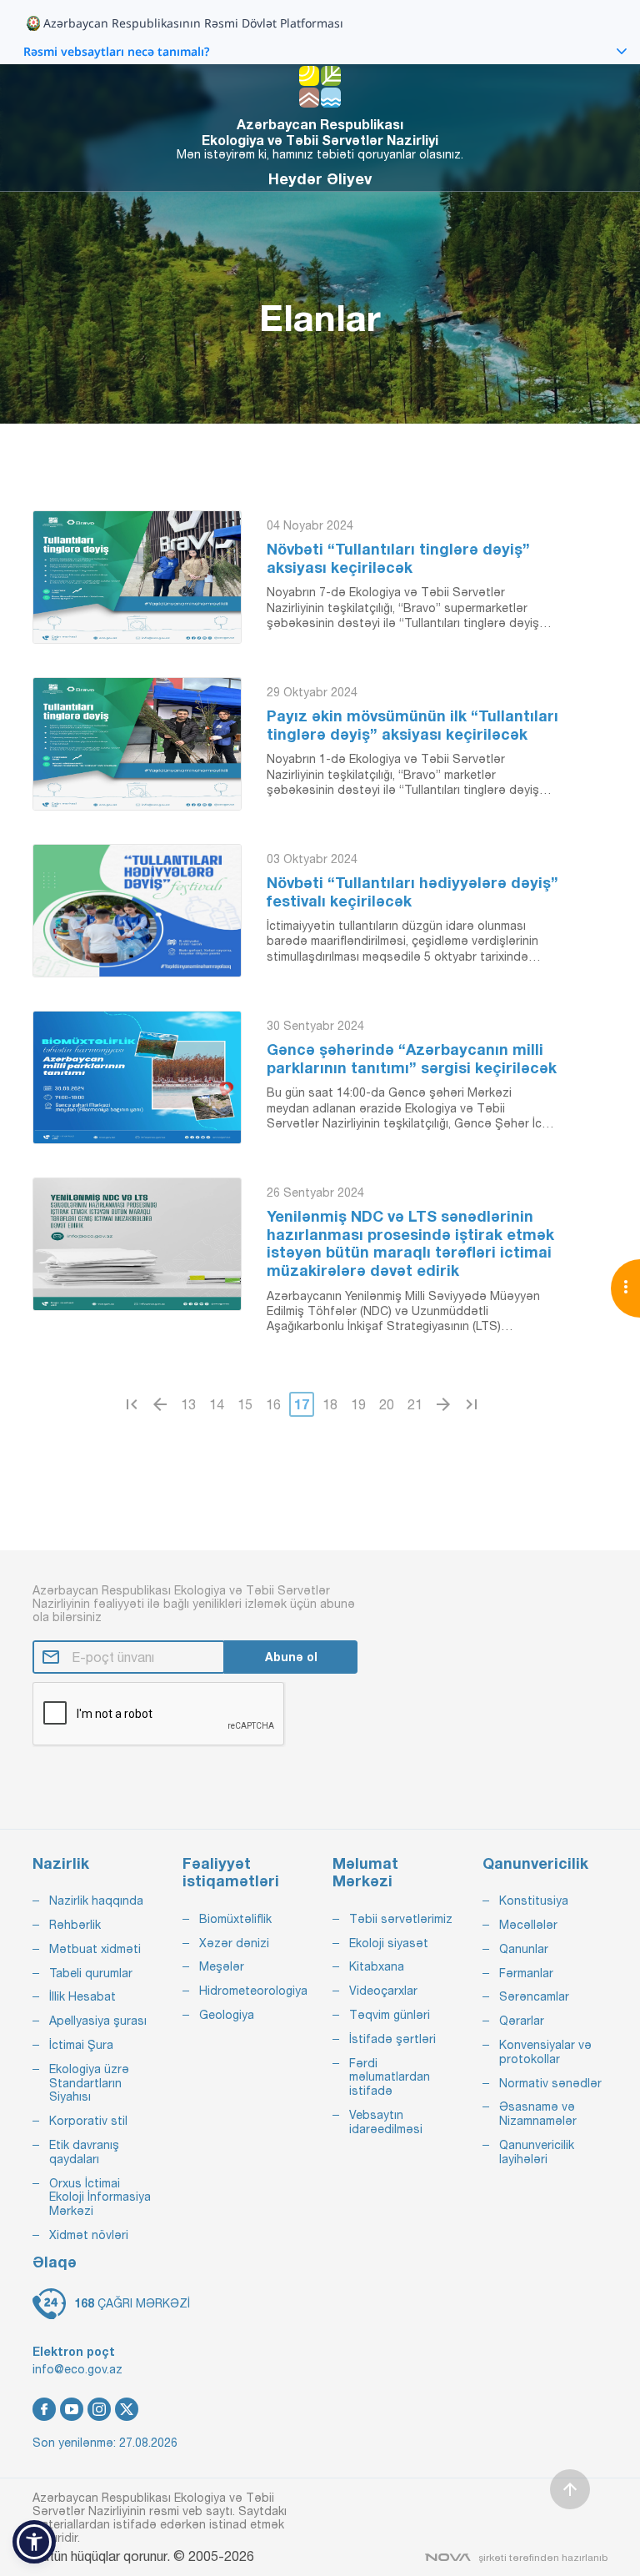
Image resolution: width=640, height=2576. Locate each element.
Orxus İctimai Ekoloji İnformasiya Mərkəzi (100, 2197)
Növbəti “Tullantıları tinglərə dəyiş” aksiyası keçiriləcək (398, 558)
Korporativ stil (88, 2121)
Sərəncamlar (534, 1996)
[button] (34, 2542)
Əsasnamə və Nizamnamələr (538, 2114)
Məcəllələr (528, 1925)
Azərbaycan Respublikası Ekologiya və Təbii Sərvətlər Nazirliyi (320, 132)
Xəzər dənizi (234, 1943)
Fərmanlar (526, 1973)
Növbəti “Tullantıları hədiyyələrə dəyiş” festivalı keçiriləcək (412, 892)
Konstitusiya (534, 1901)
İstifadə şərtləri (392, 2039)
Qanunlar (524, 1949)
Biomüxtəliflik (235, 1919)
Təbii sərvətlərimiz (401, 1919)
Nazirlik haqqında (96, 1901)
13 (188, 1404)
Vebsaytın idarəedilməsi (386, 2122)
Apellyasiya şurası (98, 2021)
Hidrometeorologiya (253, 1991)
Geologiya (227, 2015)
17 (302, 1404)
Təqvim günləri (390, 2015)
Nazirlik (61, 1863)
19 (358, 1404)
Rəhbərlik (75, 1925)
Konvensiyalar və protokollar (545, 2052)
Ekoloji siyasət (389, 1943)
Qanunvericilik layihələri (537, 2152)
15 (245, 1404)
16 (273, 1404)
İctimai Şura (81, 2045)
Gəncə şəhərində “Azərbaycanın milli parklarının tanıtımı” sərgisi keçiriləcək (412, 1059)
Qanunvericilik (535, 1863)
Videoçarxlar (383, 1991)
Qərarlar (522, 2021)
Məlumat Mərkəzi (365, 1873)
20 (387, 1404)
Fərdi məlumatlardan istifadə (390, 2077)
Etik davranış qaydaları (84, 2152)
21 (415, 1404)
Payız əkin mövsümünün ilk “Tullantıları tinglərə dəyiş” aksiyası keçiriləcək (412, 725)
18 (330, 1404)
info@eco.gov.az (77, 2369)
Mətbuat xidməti (95, 1949)
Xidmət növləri (89, 2235)
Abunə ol (291, 1657)
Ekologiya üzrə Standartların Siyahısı (89, 2083)
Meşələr (222, 1966)
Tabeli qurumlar (91, 1973)
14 (217, 1404)
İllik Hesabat (82, 1996)
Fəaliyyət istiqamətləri (231, 1873)
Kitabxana (377, 1966)
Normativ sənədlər (550, 2083)
